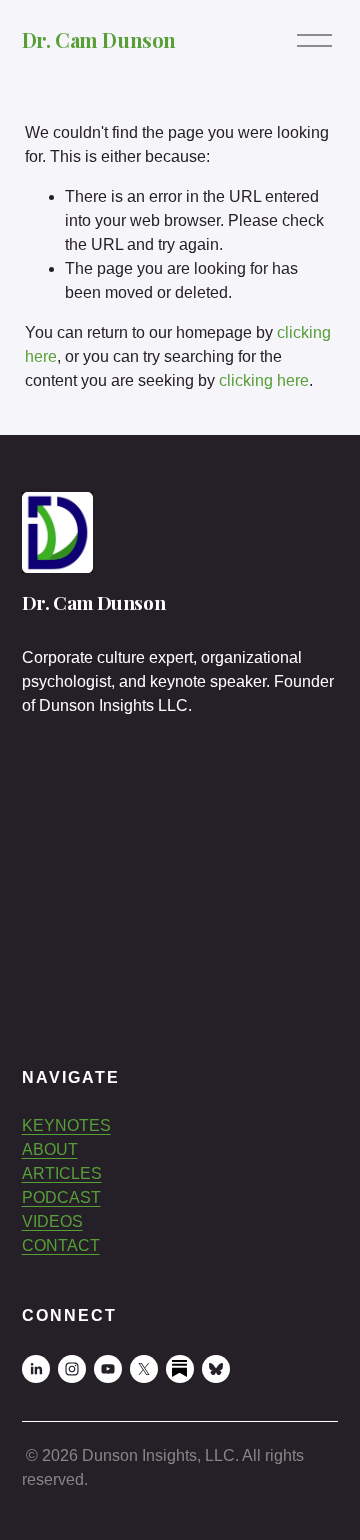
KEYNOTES (66, 1125)
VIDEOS (52, 1221)
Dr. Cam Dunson (99, 39)
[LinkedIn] (36, 1369)
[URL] (180, 1369)
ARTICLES (62, 1173)
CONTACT (61, 1245)
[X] (144, 1369)
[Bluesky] (216, 1369)
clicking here (264, 380)
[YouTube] (108, 1369)
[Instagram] (72, 1369)
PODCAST (61, 1197)
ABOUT (50, 1149)
